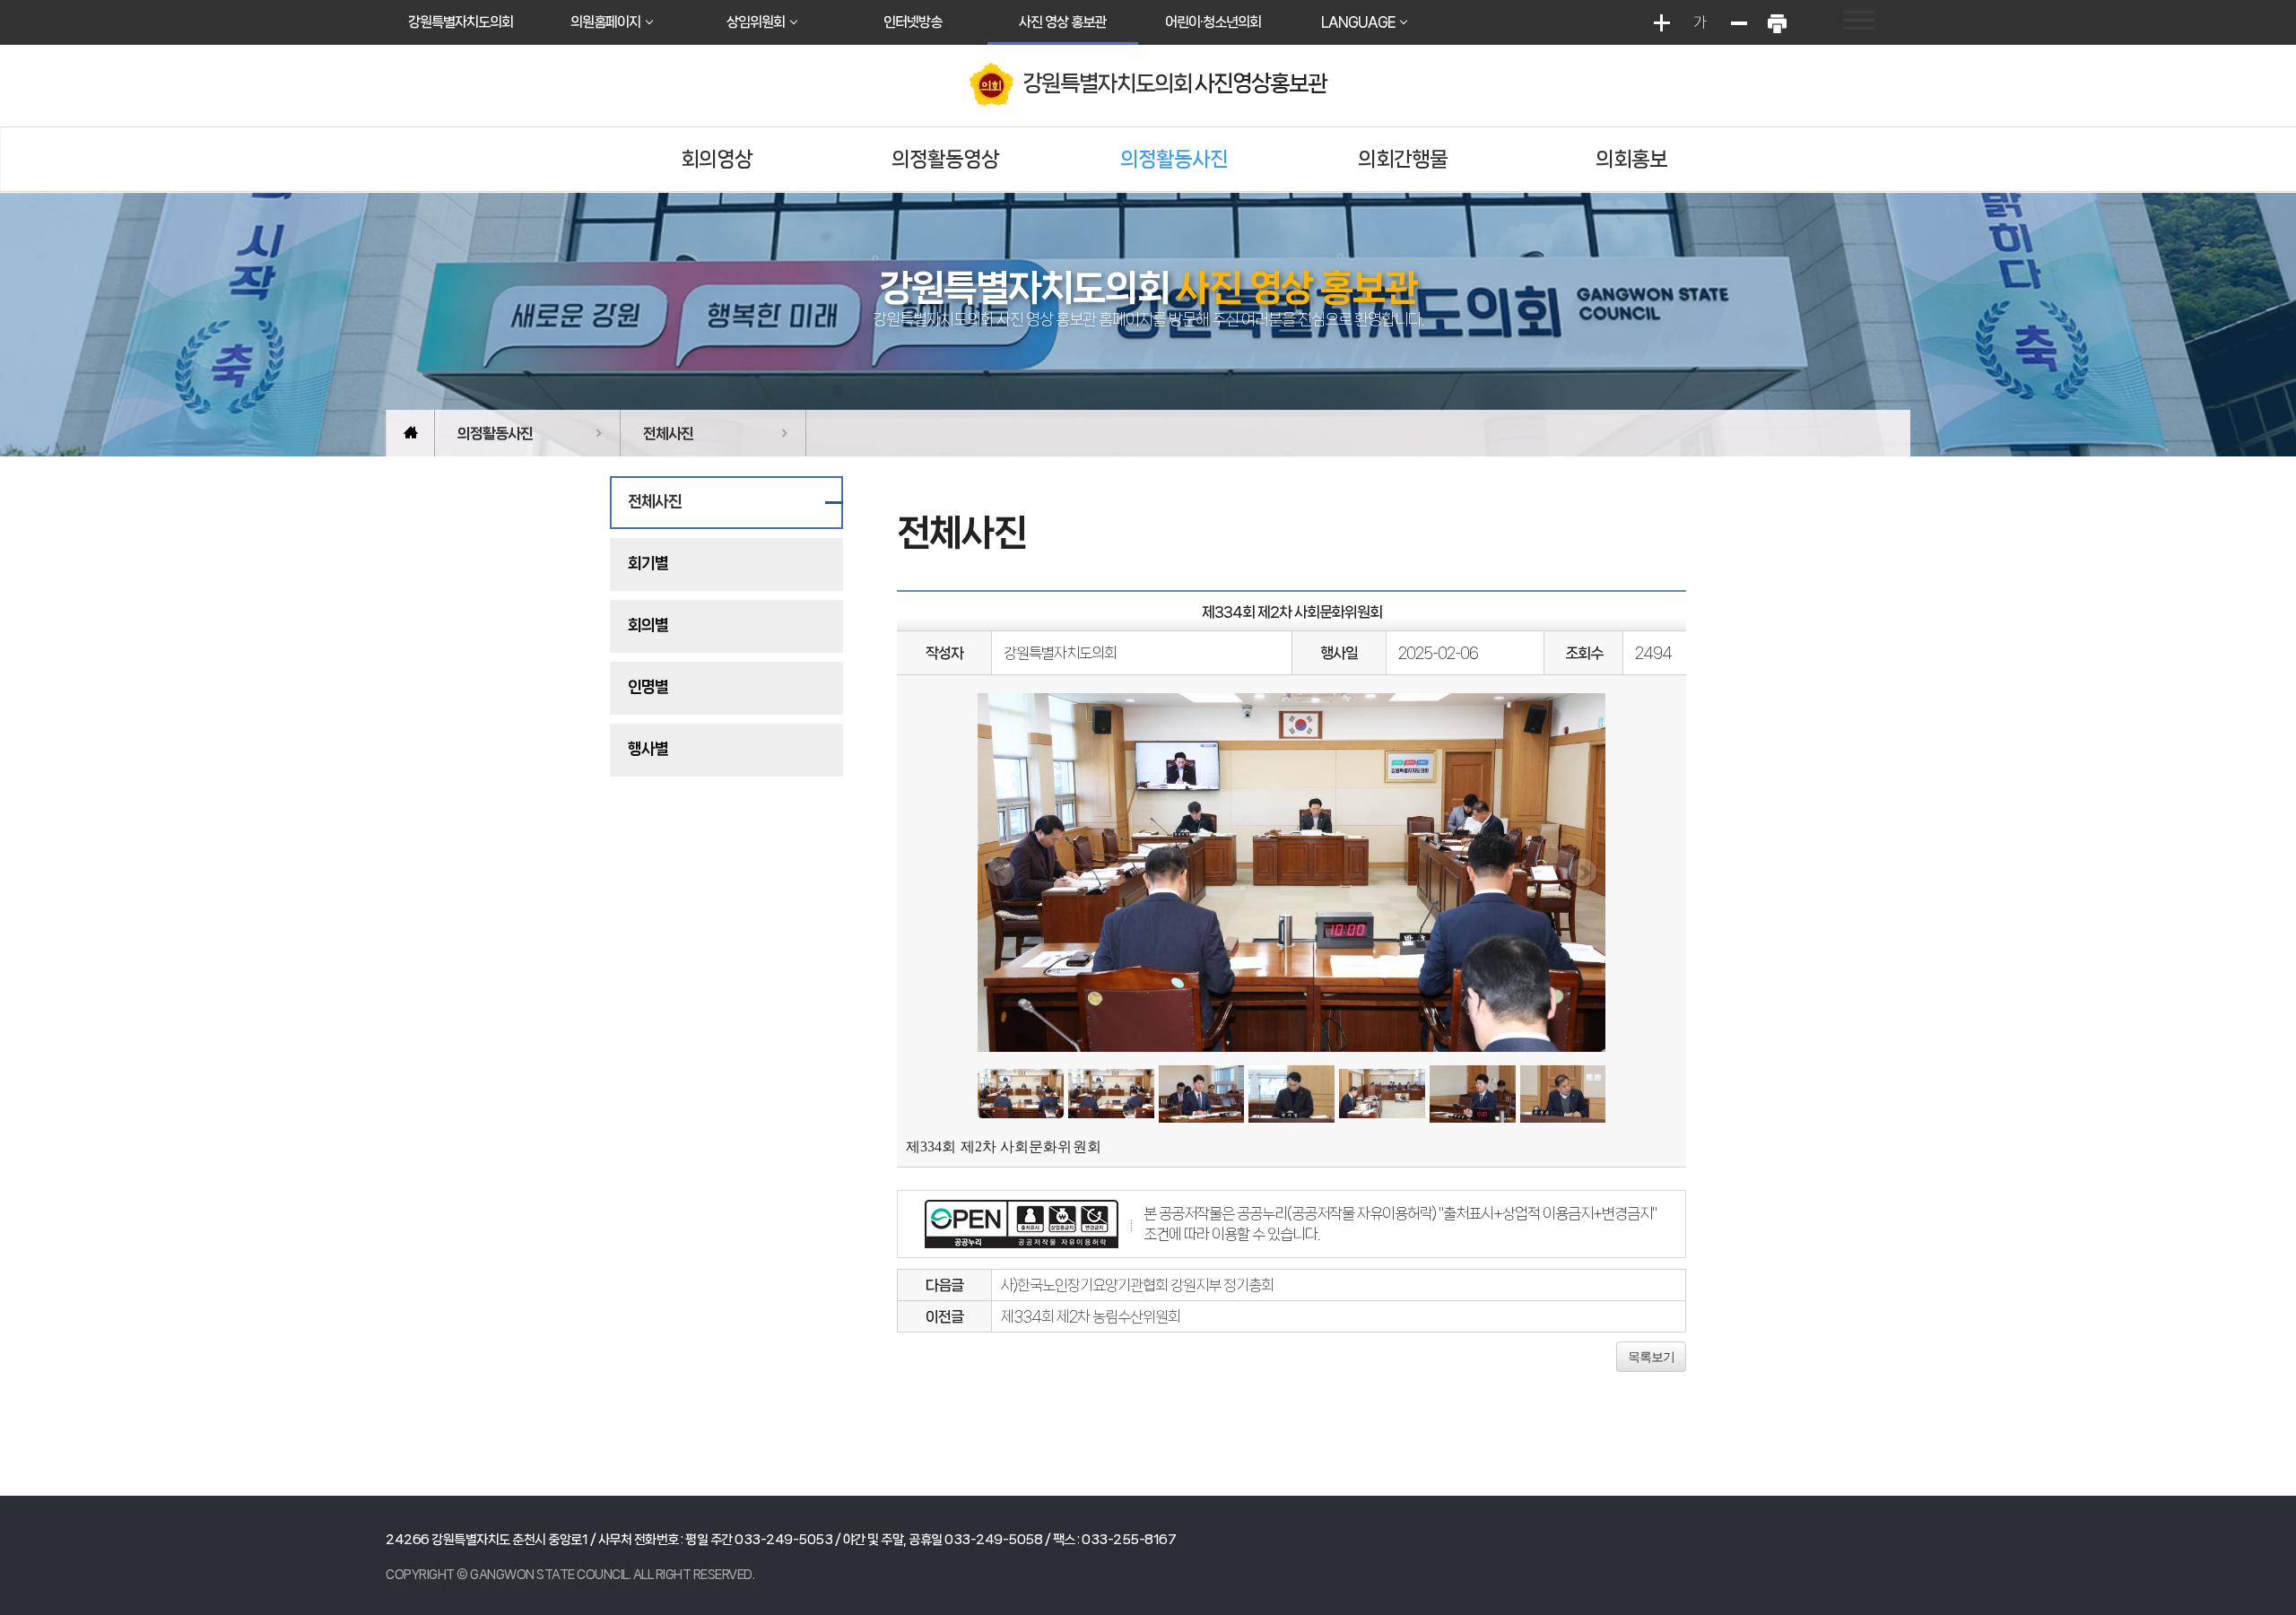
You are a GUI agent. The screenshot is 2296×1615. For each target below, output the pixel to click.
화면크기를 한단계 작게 (1738, 22)
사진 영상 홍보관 (1062, 22)
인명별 (648, 687)
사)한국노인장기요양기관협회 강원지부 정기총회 (1137, 1285)
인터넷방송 (913, 22)
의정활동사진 (1174, 159)
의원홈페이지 (605, 22)
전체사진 (668, 433)
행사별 (648, 749)
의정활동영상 (945, 159)
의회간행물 (1403, 159)
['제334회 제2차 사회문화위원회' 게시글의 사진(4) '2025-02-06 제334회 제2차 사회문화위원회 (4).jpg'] (1291, 1094)
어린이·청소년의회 (1213, 22)
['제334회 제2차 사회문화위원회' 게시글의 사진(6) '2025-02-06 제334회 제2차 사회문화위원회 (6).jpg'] (1473, 1094)
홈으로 (410, 433)
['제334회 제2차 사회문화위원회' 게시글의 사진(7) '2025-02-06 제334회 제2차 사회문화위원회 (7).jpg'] (1563, 1094)
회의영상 (717, 159)
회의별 (648, 625)
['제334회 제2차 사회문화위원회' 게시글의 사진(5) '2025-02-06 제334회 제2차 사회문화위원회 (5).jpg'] (1382, 1094)
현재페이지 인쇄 (1777, 22)
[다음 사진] (1583, 872)
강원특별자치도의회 (461, 22)
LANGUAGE (1358, 22)
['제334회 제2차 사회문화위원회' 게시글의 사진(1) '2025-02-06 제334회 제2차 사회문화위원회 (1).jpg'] (1021, 1094)
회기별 (648, 563)
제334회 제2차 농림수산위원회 (1091, 1316)
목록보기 (1651, 1357)
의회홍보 (1631, 159)
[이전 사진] (1000, 872)
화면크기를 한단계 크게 (1661, 22)
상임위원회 (756, 22)
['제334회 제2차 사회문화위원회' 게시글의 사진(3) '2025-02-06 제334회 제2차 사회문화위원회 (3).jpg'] (1202, 1094)
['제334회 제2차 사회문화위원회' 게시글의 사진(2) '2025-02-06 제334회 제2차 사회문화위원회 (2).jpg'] (1111, 1094)
